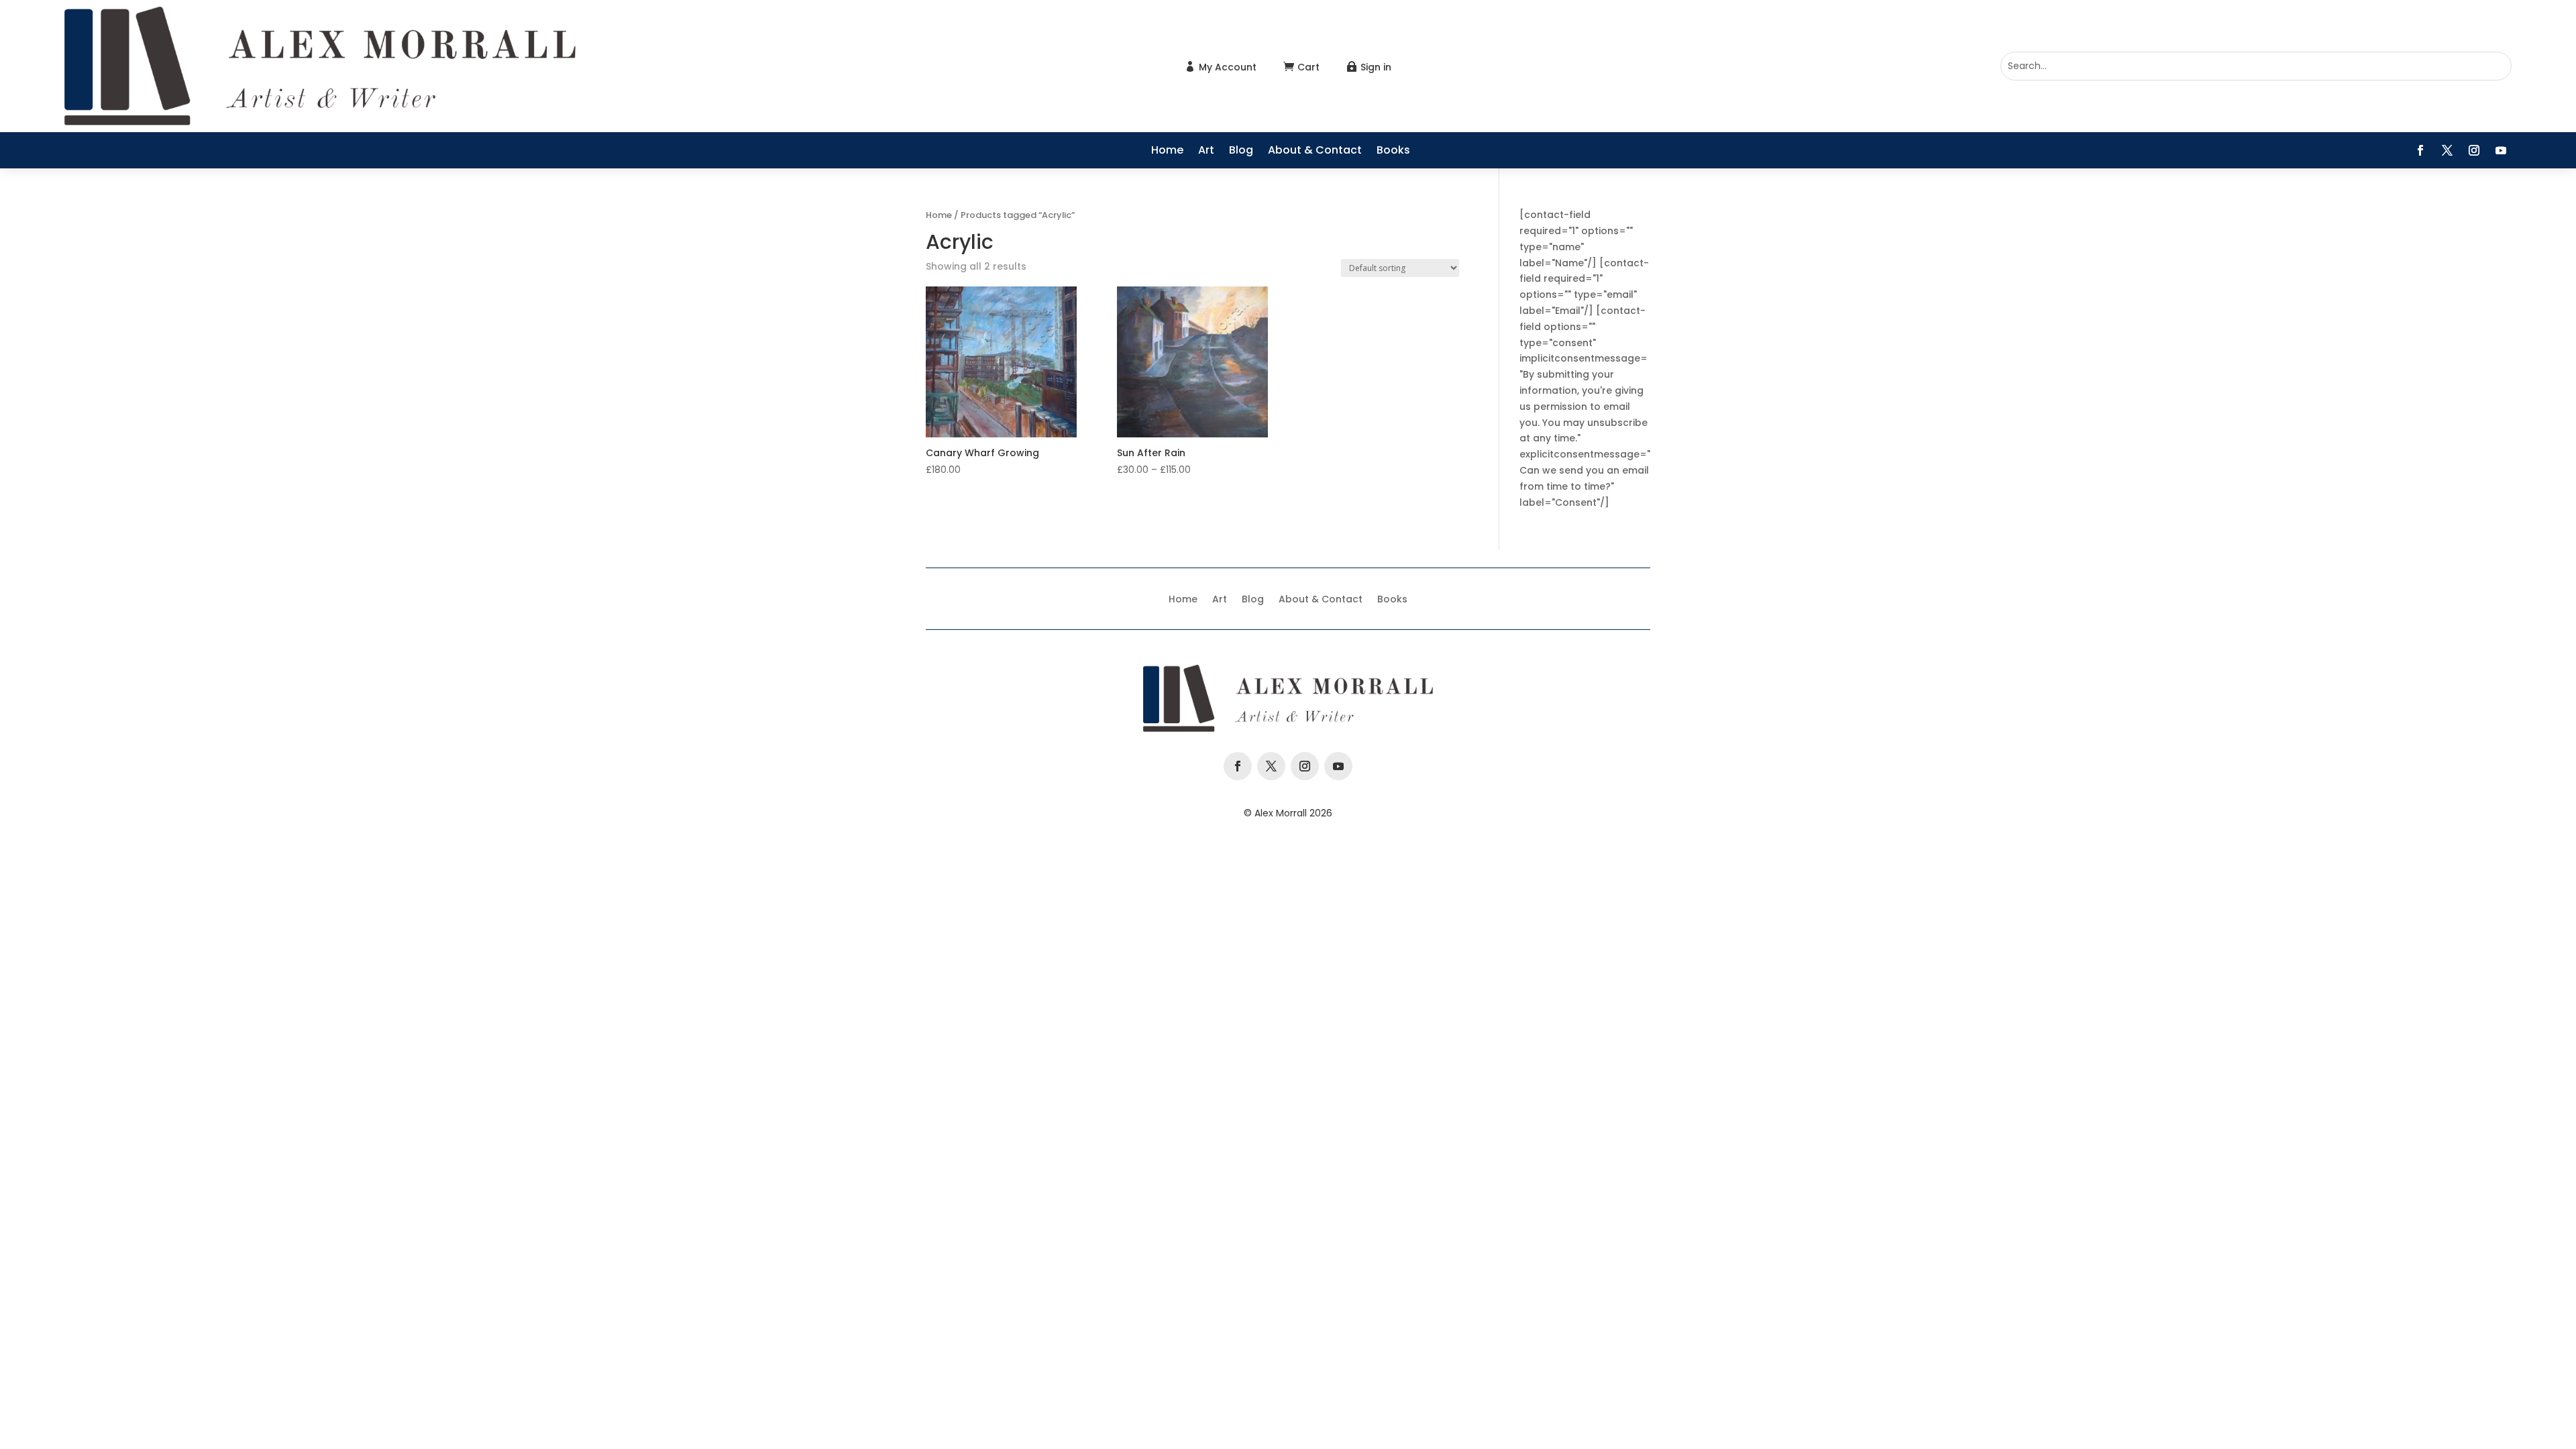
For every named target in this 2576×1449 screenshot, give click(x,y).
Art (1206, 152)
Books (1393, 152)
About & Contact (1315, 152)
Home (1167, 152)
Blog (1241, 152)
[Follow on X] (2447, 150)
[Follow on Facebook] (2420, 150)
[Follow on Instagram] (2474, 150)
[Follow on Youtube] (2501, 150)
